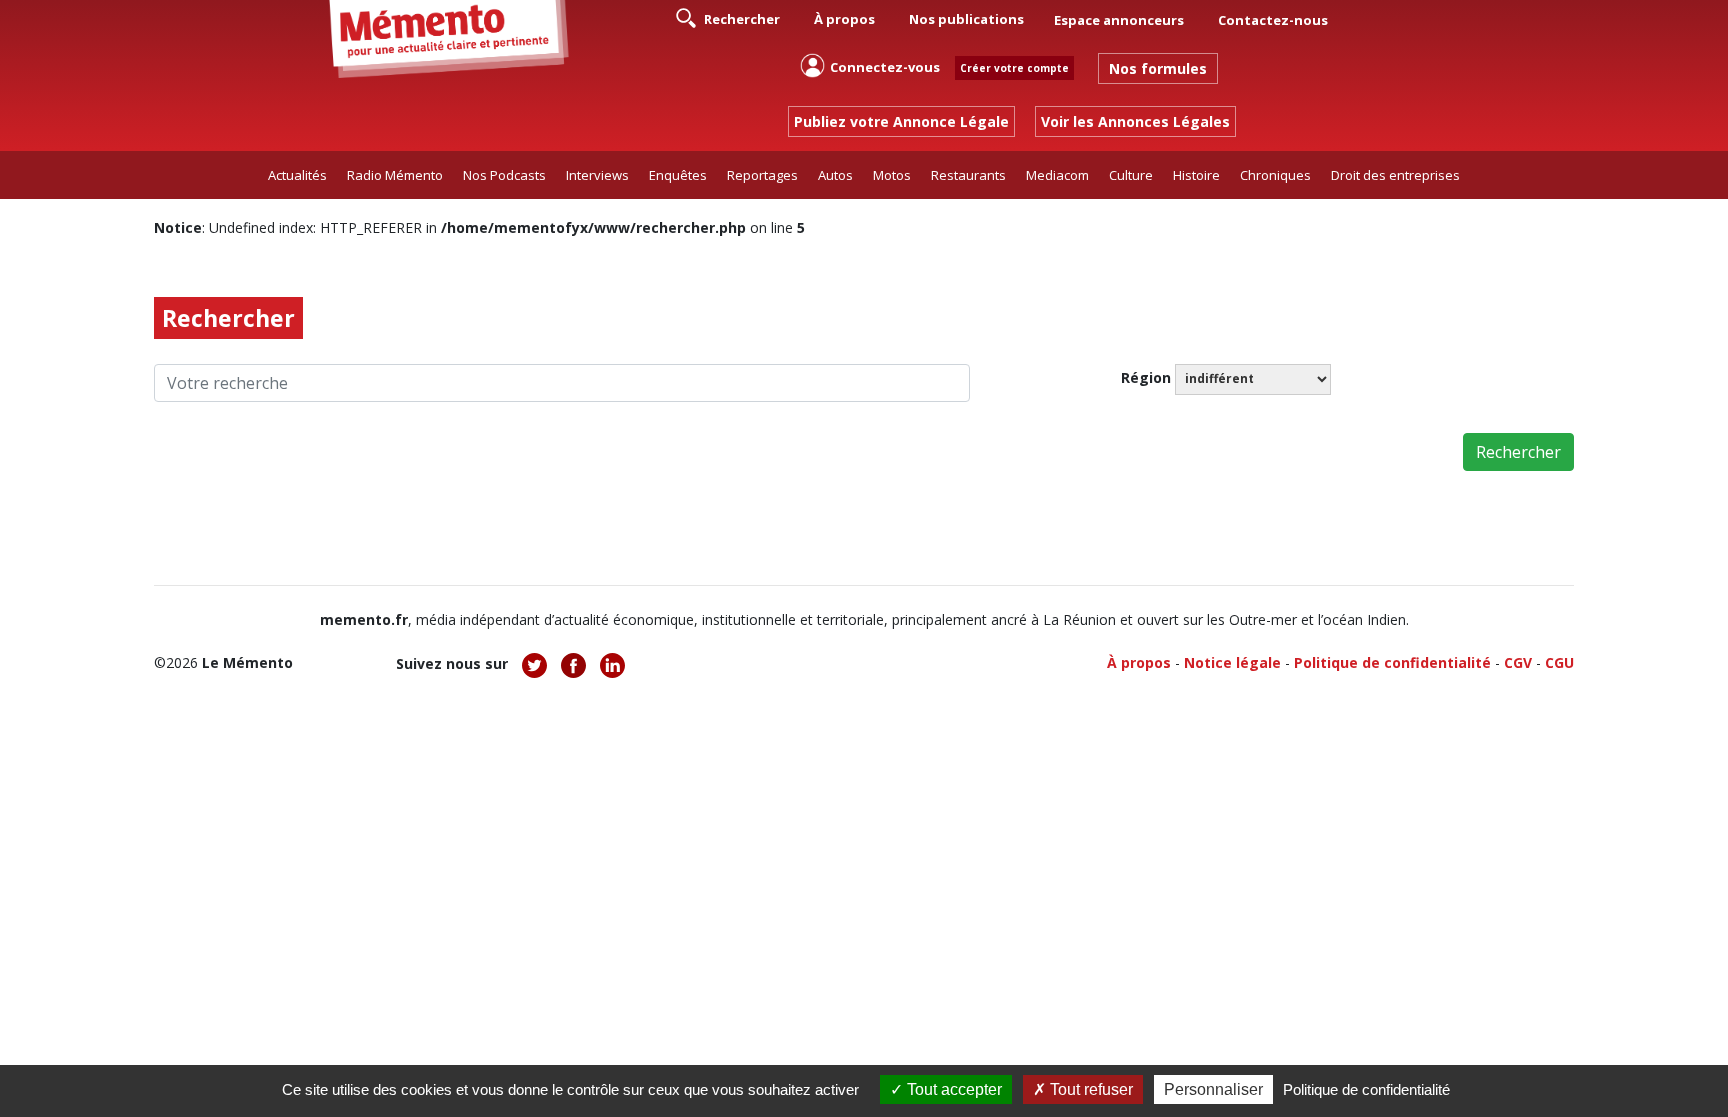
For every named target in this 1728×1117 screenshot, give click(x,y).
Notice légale (1232, 662)
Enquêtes (678, 175)
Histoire (1196, 175)
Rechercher (740, 19)
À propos (844, 19)
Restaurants (968, 175)
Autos (835, 175)
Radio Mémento (395, 175)
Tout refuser (1089, 1089)
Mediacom (1057, 175)
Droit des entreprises (1395, 175)
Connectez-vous (885, 67)
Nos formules (1158, 68)
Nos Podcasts (504, 175)
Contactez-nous (1273, 20)
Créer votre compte (1014, 68)
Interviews (597, 175)
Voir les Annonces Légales (1135, 121)
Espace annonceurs (1119, 20)
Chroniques (1275, 175)
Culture (1131, 175)
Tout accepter (952, 1089)
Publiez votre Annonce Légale (901, 121)
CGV (1518, 662)
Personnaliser (1213, 1089)
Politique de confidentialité (1392, 662)
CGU (1559, 662)
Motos (892, 175)
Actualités (297, 175)
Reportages (762, 175)
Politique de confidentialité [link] (1366, 1089)
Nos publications (966, 19)
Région (1146, 377)
